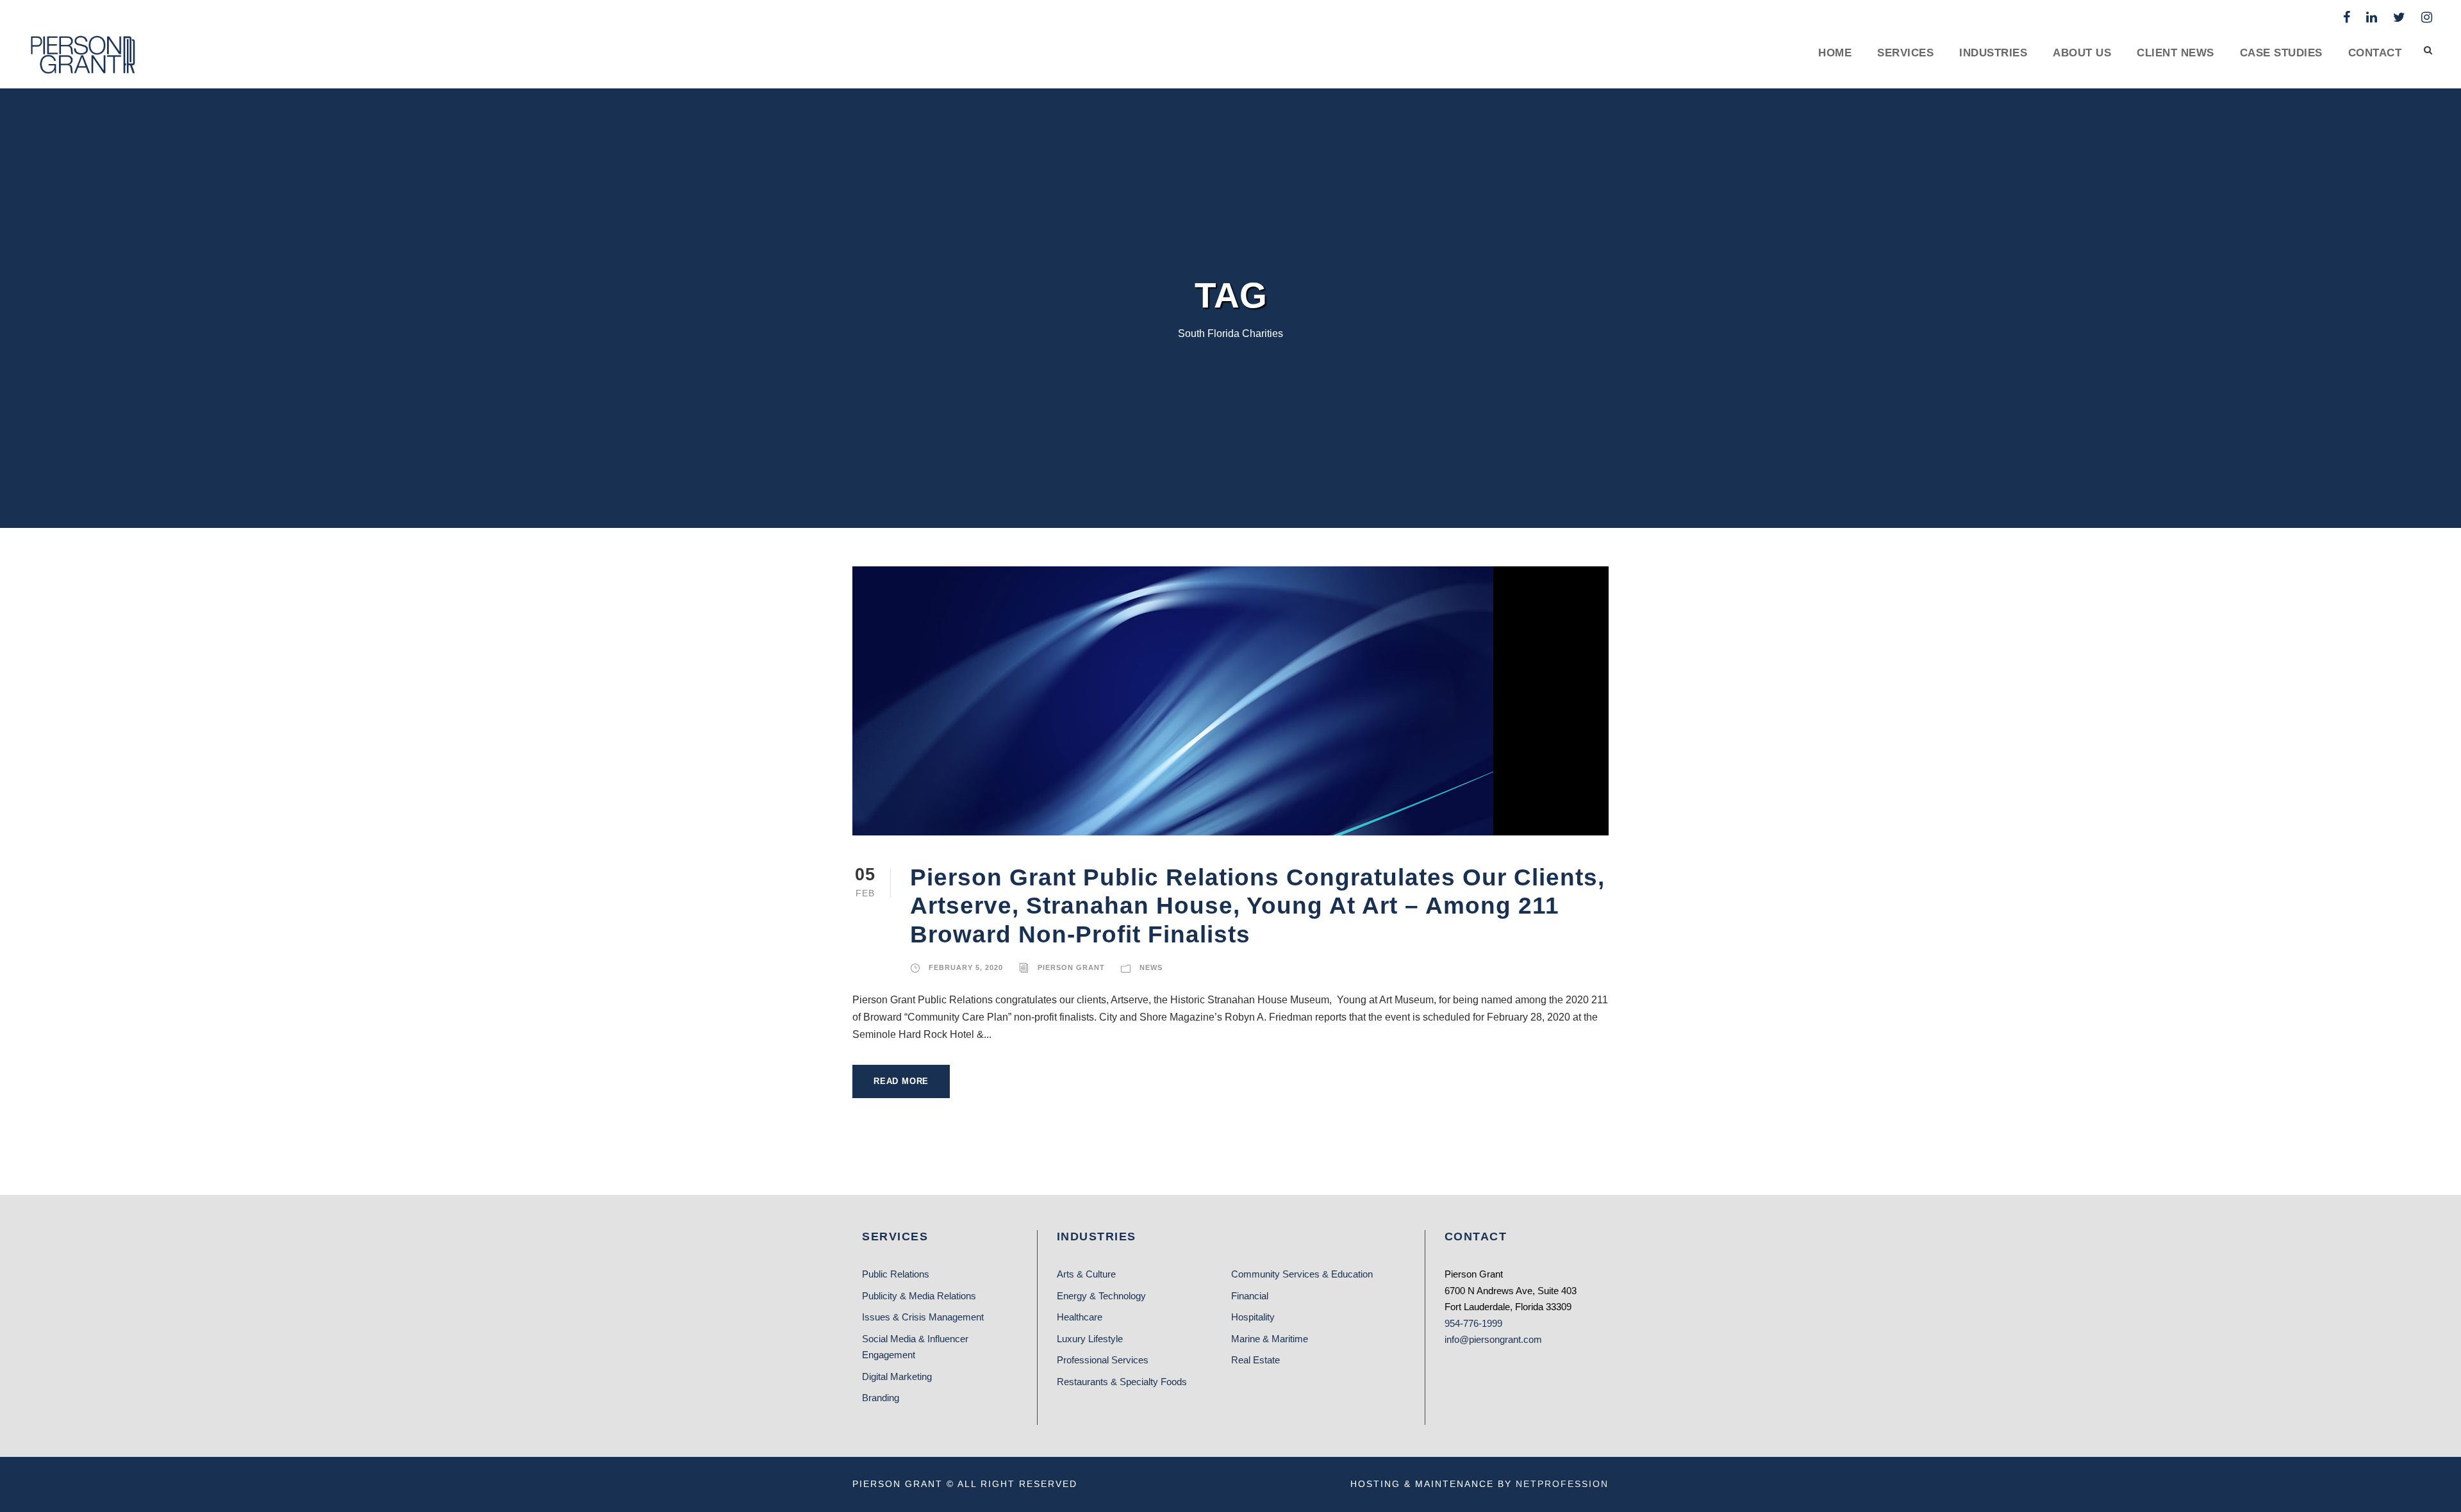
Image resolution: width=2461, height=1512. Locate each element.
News (1151, 967)
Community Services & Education (1302, 1274)
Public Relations (896, 1274)
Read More (901, 1081)
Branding (881, 1398)
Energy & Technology (1101, 1296)
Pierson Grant (1071, 967)
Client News (2175, 53)
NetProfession (1562, 1484)
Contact (2375, 53)
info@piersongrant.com (1493, 1339)
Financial (1250, 1296)
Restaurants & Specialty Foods (1122, 1382)
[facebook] (2347, 17)
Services (1905, 53)
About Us (2082, 53)
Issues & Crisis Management (923, 1317)
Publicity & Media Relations (919, 1296)
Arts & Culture (1086, 1274)
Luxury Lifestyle (1090, 1339)
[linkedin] (2372, 17)
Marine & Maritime (1270, 1339)
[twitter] (2399, 17)
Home (1835, 53)
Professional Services (1103, 1360)
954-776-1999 (1473, 1323)
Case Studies (2281, 53)
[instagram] (2427, 17)
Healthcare (1080, 1317)
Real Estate (1255, 1360)
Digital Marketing (897, 1376)
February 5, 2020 (966, 967)
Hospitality (1253, 1317)
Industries (1993, 53)
